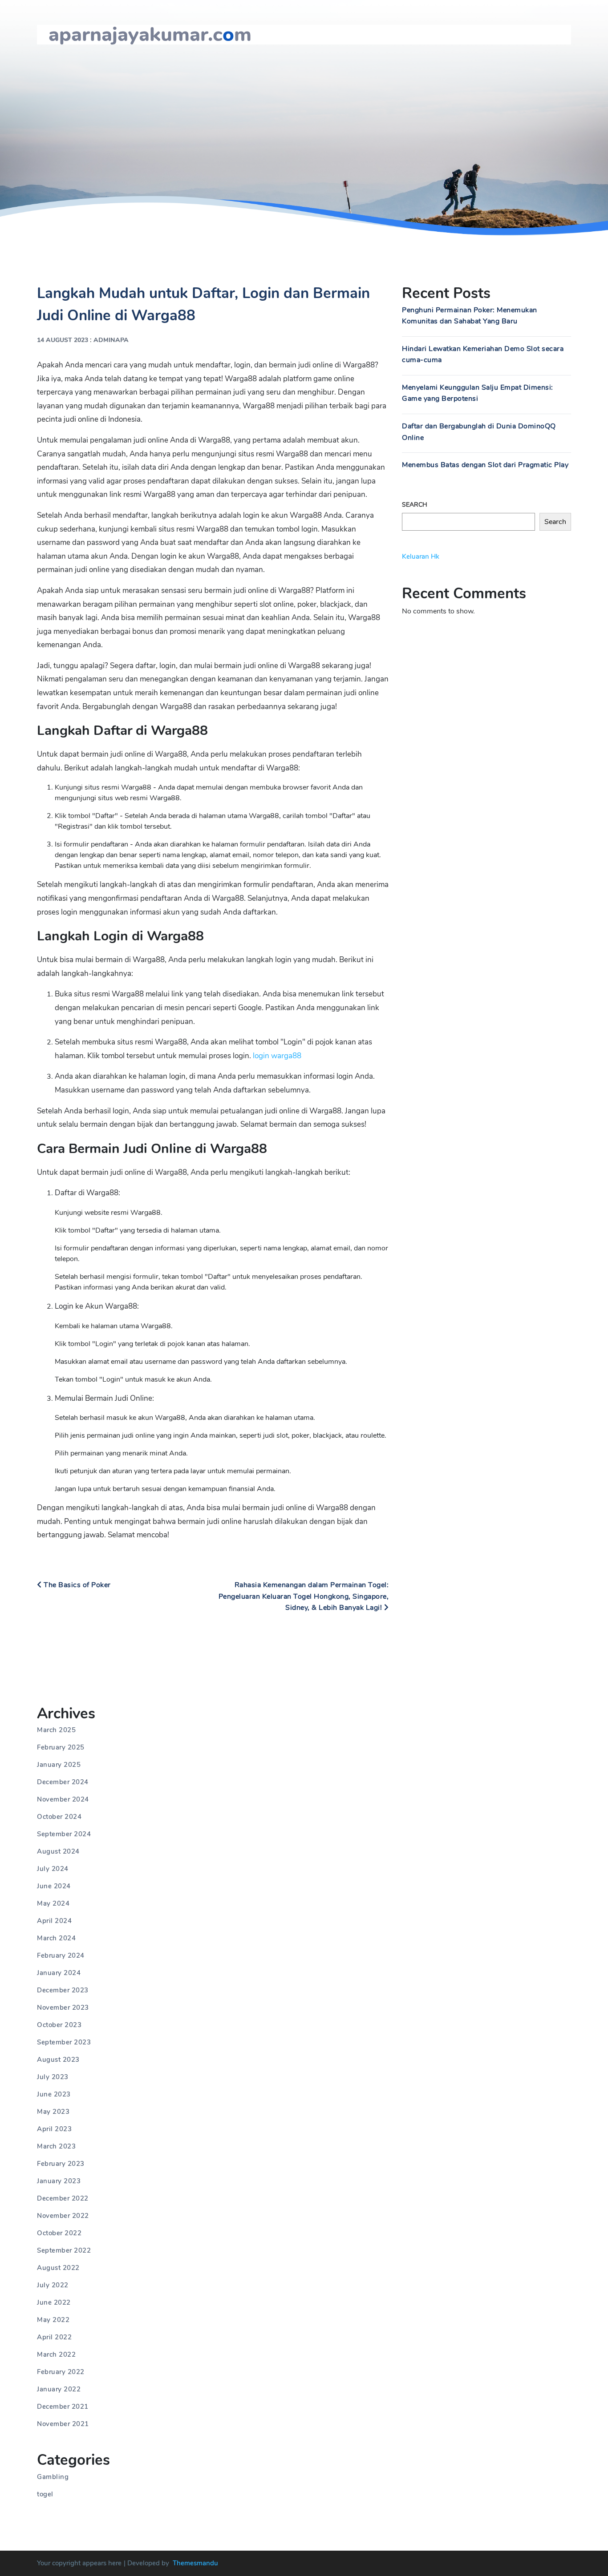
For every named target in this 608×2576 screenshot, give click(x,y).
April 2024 (54, 1921)
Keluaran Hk (421, 556)
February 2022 (61, 2372)
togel (45, 2494)
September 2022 (64, 2250)
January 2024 (59, 1973)
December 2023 (63, 1990)
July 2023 (53, 2077)
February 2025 (61, 1747)
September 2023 (64, 2042)
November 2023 (63, 2008)
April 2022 (54, 2337)
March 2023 (56, 2146)
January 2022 (59, 2389)
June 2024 (54, 1886)
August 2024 (58, 1851)
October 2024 (59, 1817)
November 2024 (63, 1799)
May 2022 (53, 2320)
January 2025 (59, 1765)
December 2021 (63, 2407)
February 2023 (61, 2164)
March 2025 (56, 1730)
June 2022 (54, 2302)
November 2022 (63, 2216)
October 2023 (59, 2025)
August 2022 (58, 2268)
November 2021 (63, 2424)
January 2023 (59, 2181)
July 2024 (53, 1869)
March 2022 (56, 2354)
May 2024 (53, 1903)
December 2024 (63, 1782)
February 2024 (61, 1955)
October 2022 (59, 2233)
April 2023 (54, 2129)
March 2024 (56, 1938)
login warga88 (277, 1056)
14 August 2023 (63, 340)
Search (415, 505)
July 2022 (53, 2285)
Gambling (53, 2477)
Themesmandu (195, 2563)
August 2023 (58, 2060)
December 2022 (63, 2198)
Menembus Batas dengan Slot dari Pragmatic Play (485, 465)
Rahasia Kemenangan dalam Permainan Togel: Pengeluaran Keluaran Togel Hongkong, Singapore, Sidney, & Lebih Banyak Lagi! (304, 1596)
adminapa (111, 340)
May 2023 (53, 2112)
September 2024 (64, 1834)
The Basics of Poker (76, 1585)
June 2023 (54, 2094)
